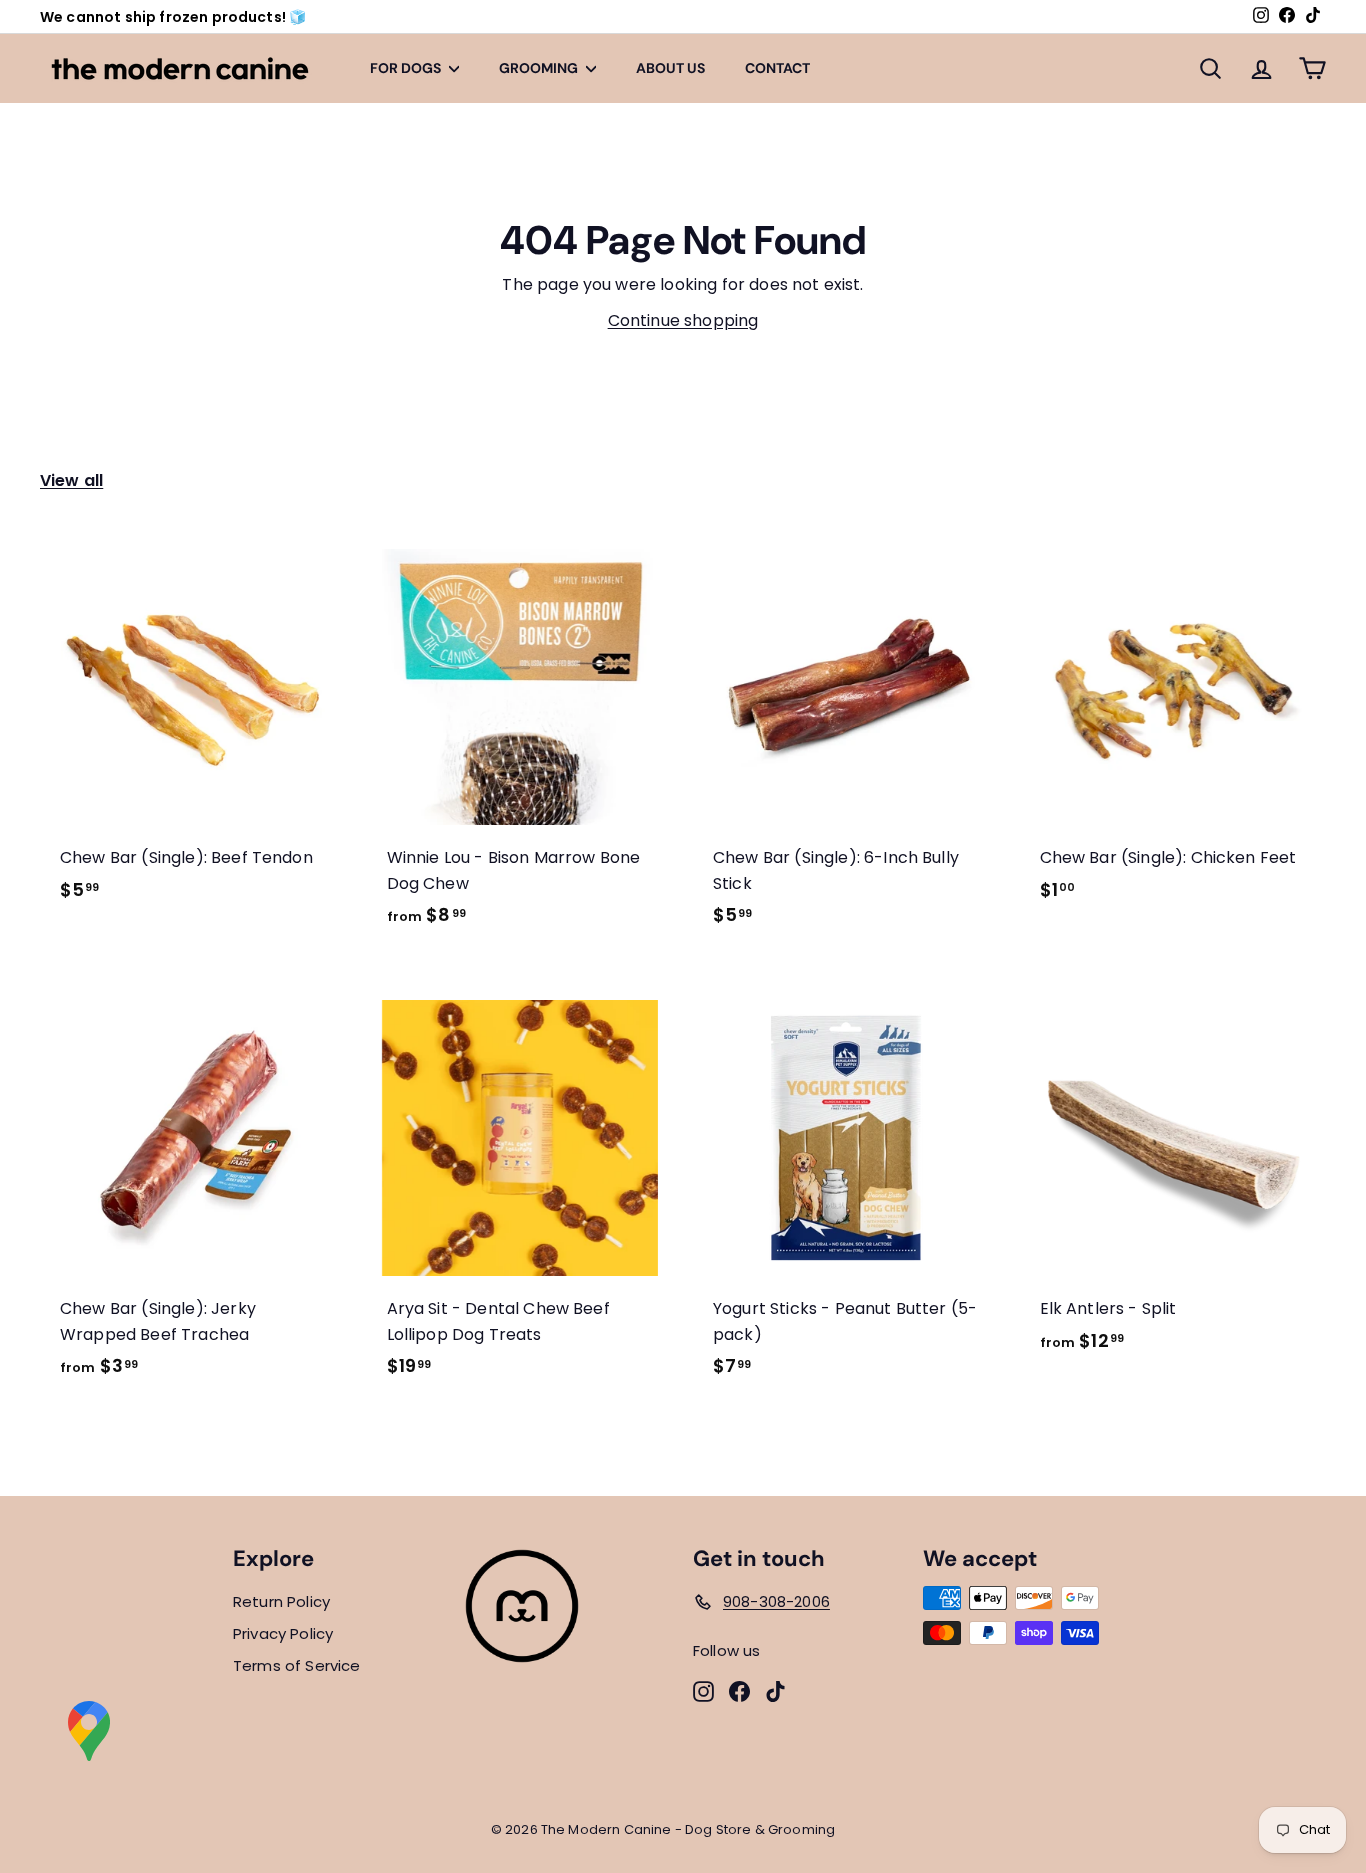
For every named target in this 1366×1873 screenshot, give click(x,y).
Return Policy (281, 1601)
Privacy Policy (283, 1633)
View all (71, 480)
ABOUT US (670, 68)
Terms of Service (297, 1665)
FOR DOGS (407, 68)
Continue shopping (683, 320)
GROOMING (540, 68)
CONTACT (777, 68)
